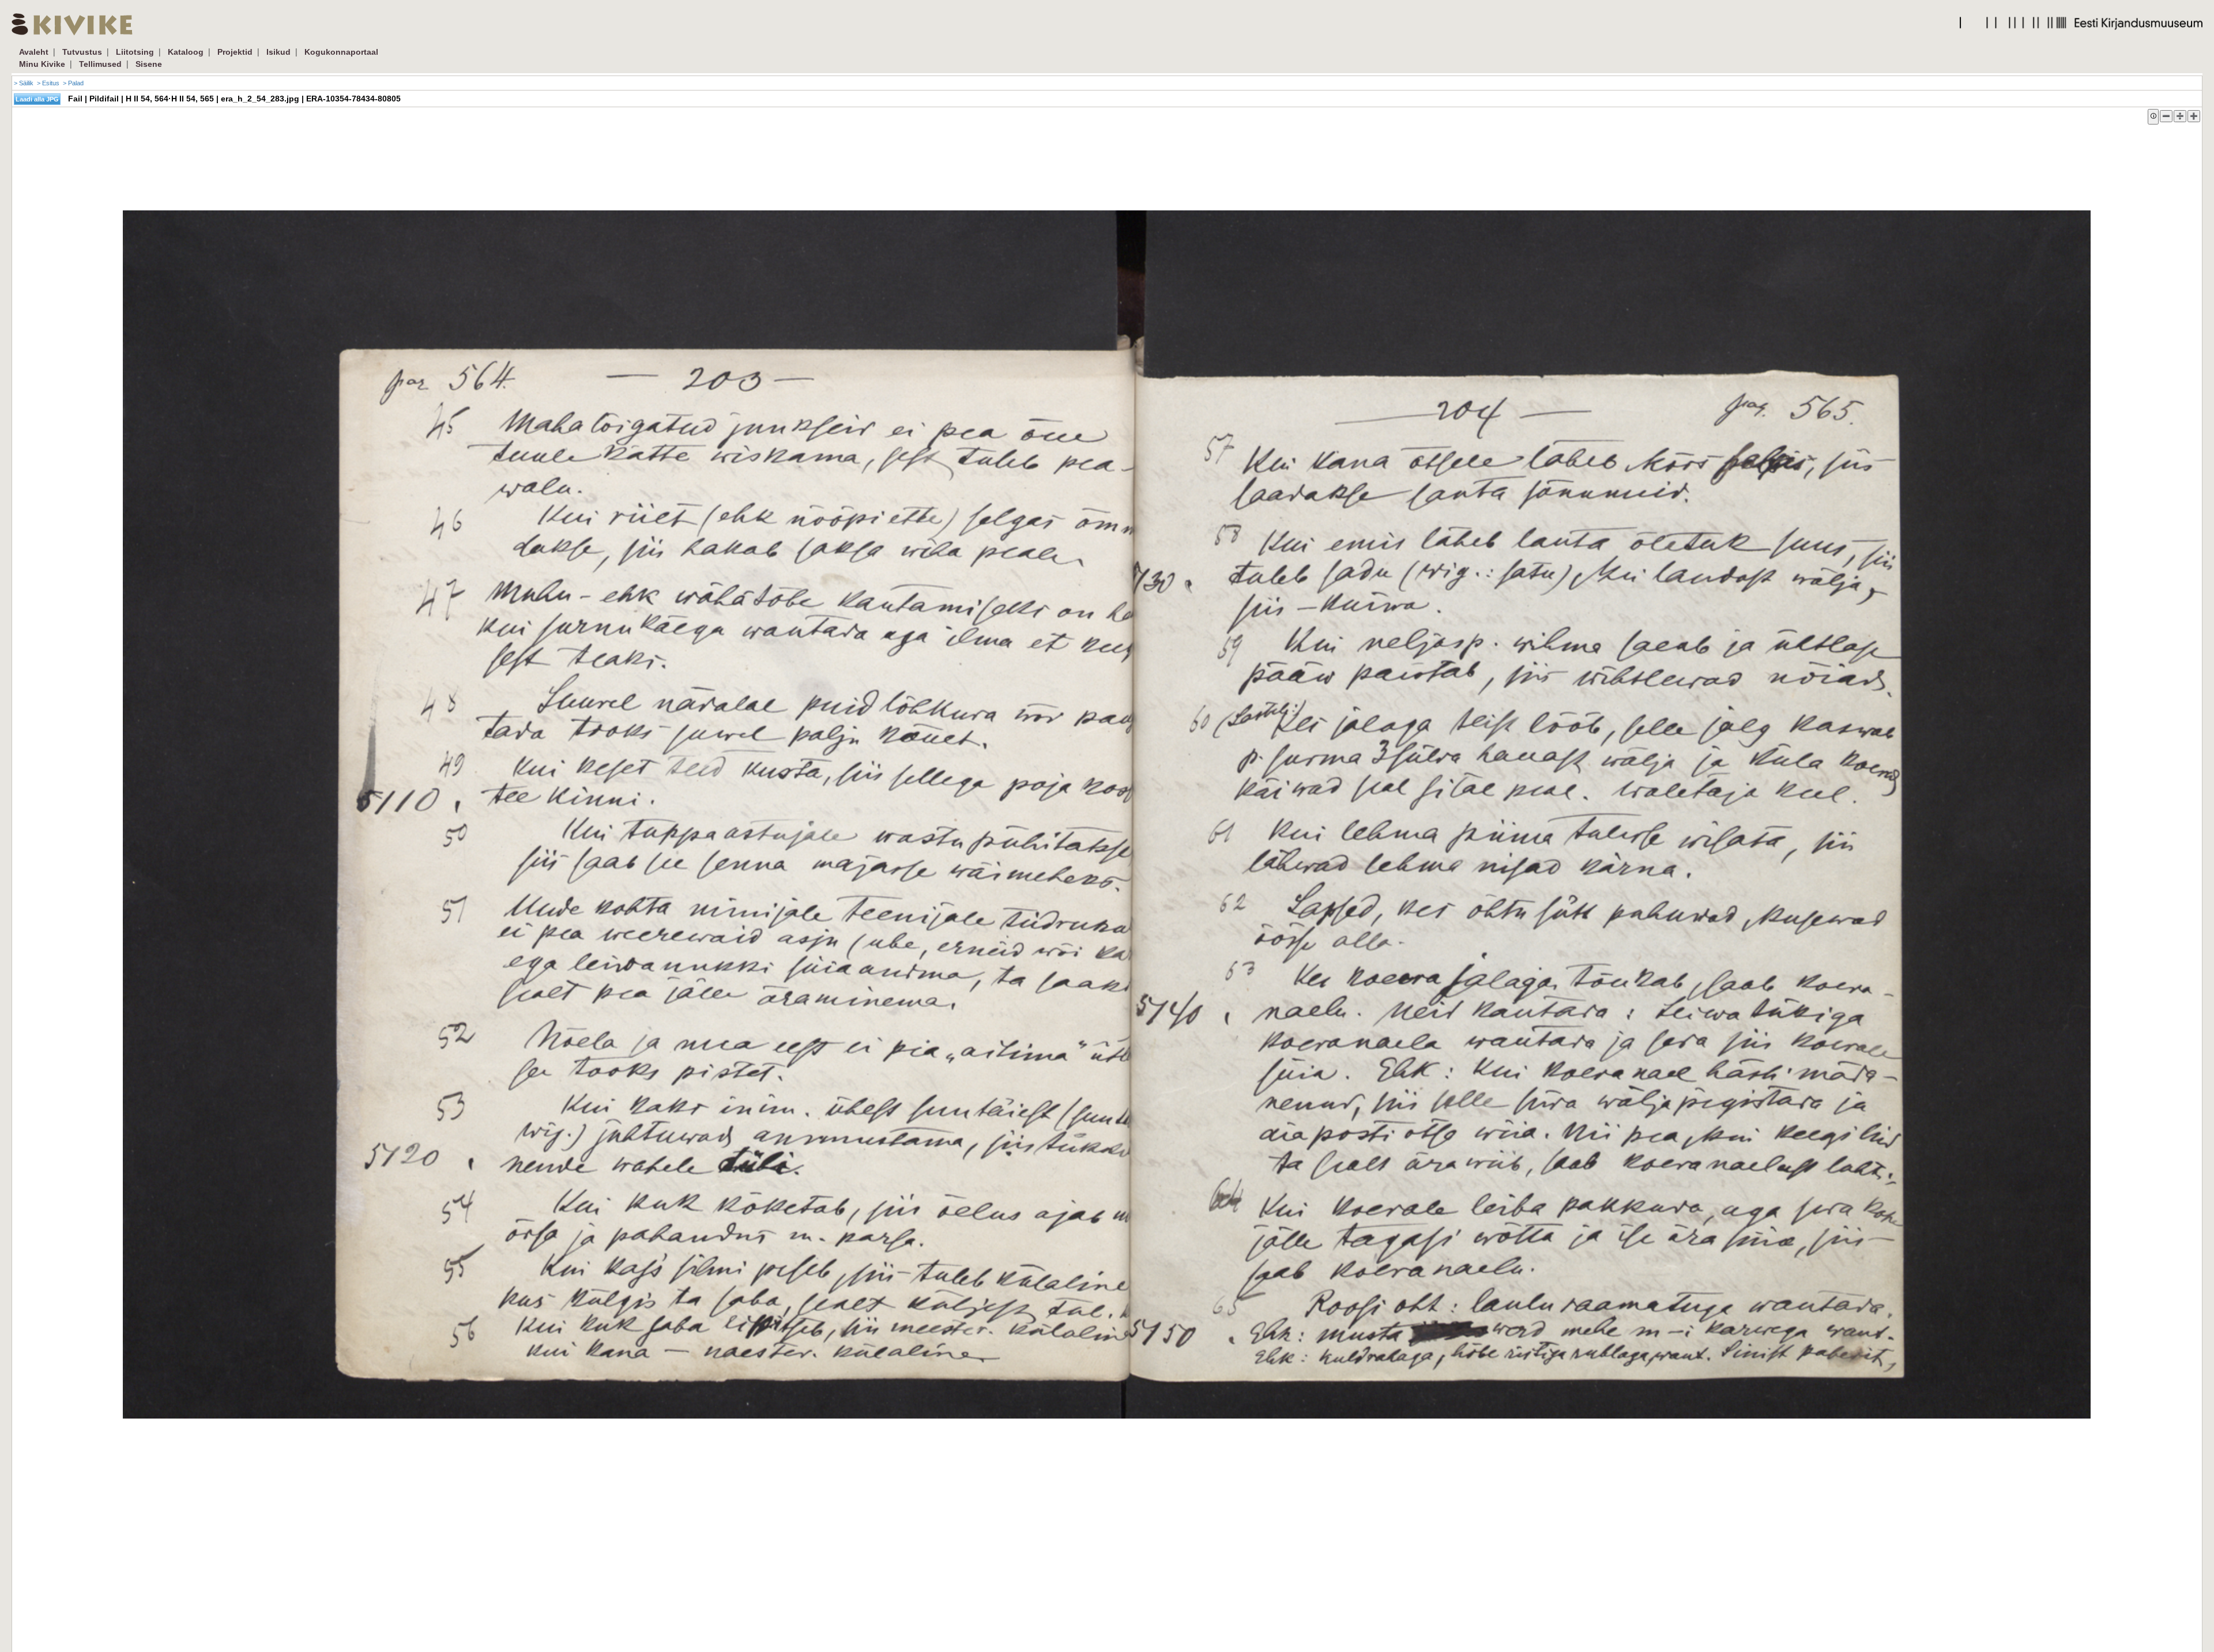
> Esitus (48, 83)
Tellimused (100, 64)
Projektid (235, 52)
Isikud (278, 52)
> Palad (73, 83)
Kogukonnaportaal (341, 52)
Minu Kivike (42, 64)
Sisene (149, 64)
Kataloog (186, 52)
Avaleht (34, 52)
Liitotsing (135, 52)
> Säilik (24, 83)
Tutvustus (82, 52)
